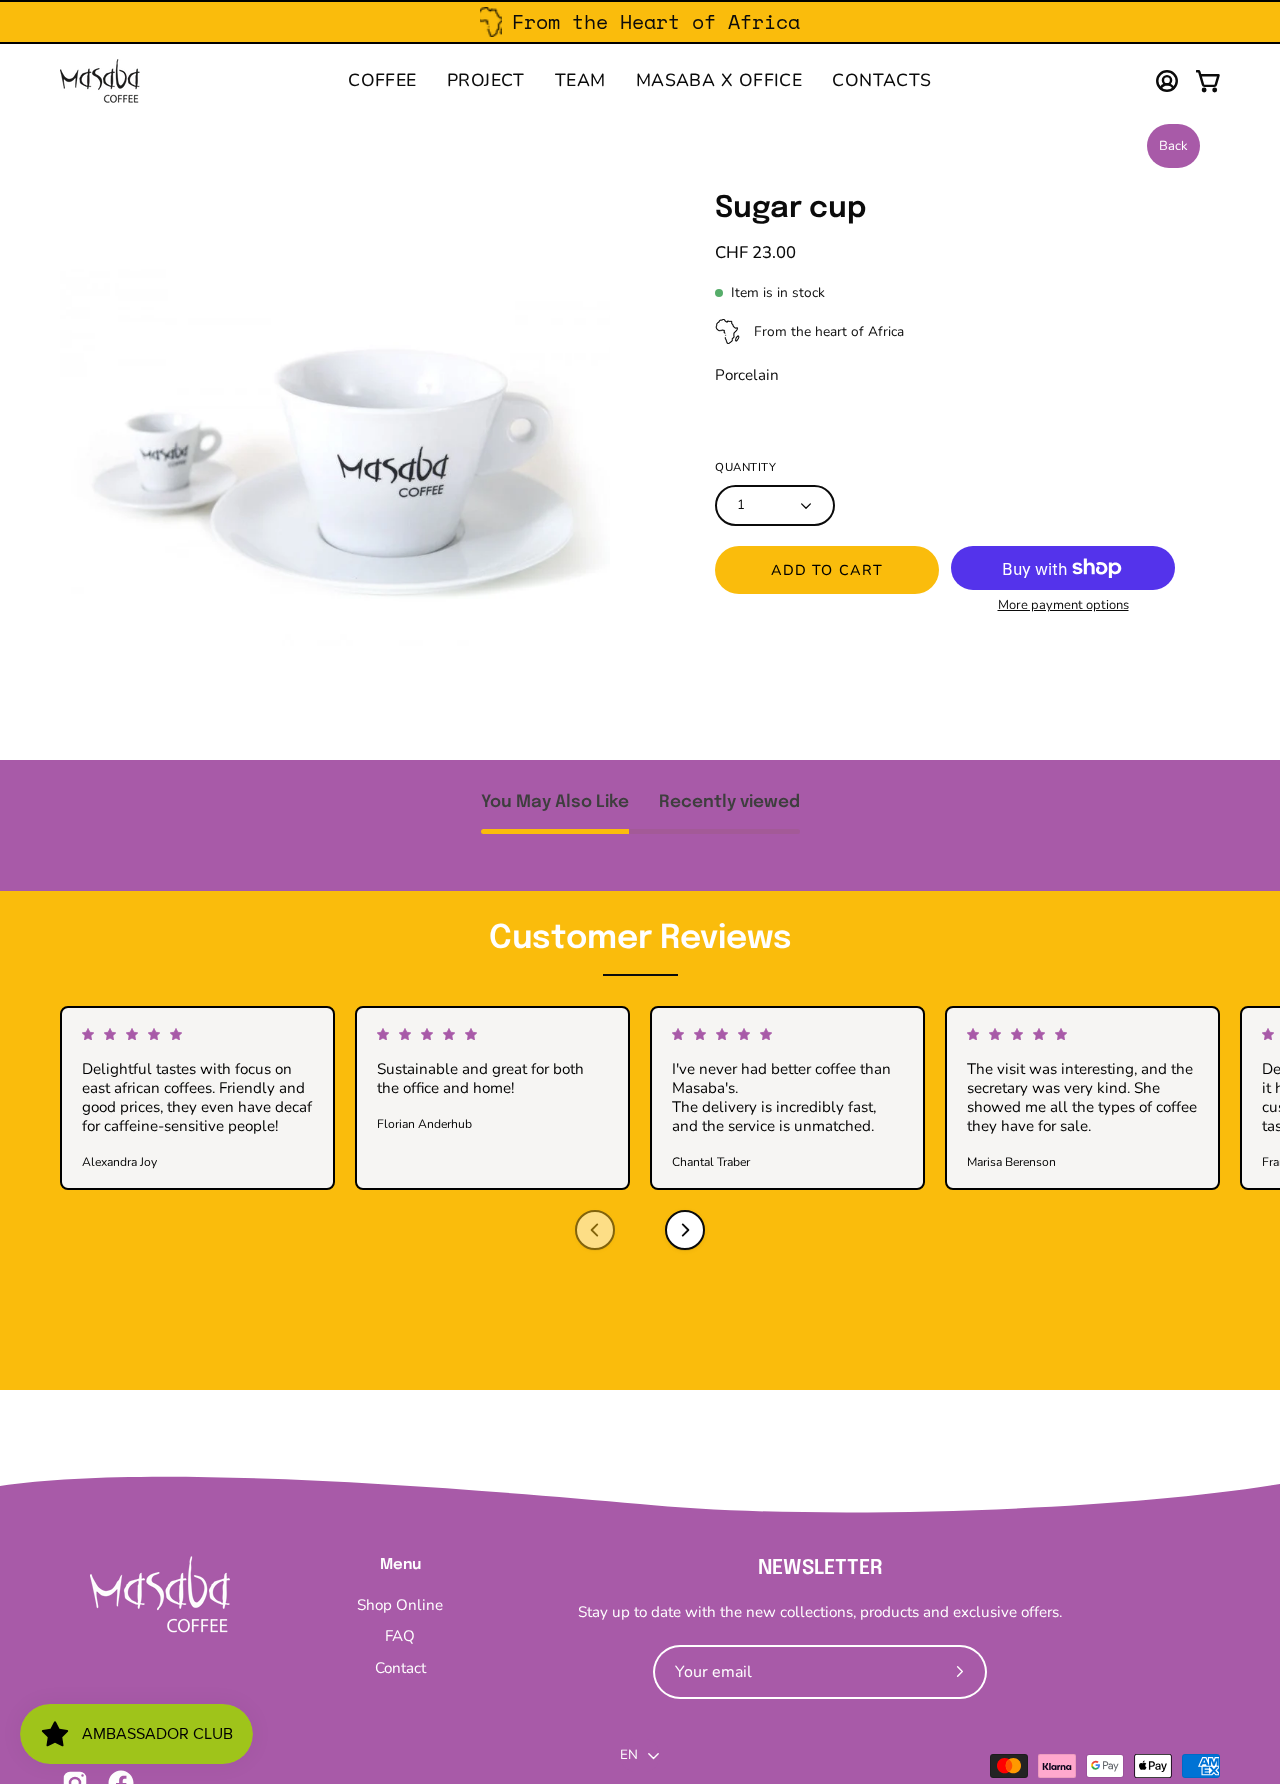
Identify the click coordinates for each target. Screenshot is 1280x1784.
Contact (400, 1668)
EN (629, 1755)
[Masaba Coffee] (100, 81)
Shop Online (400, 1605)
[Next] (685, 1230)
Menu (400, 1565)
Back (1173, 146)
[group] (640, 22)
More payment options (1063, 605)
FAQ (400, 1637)
